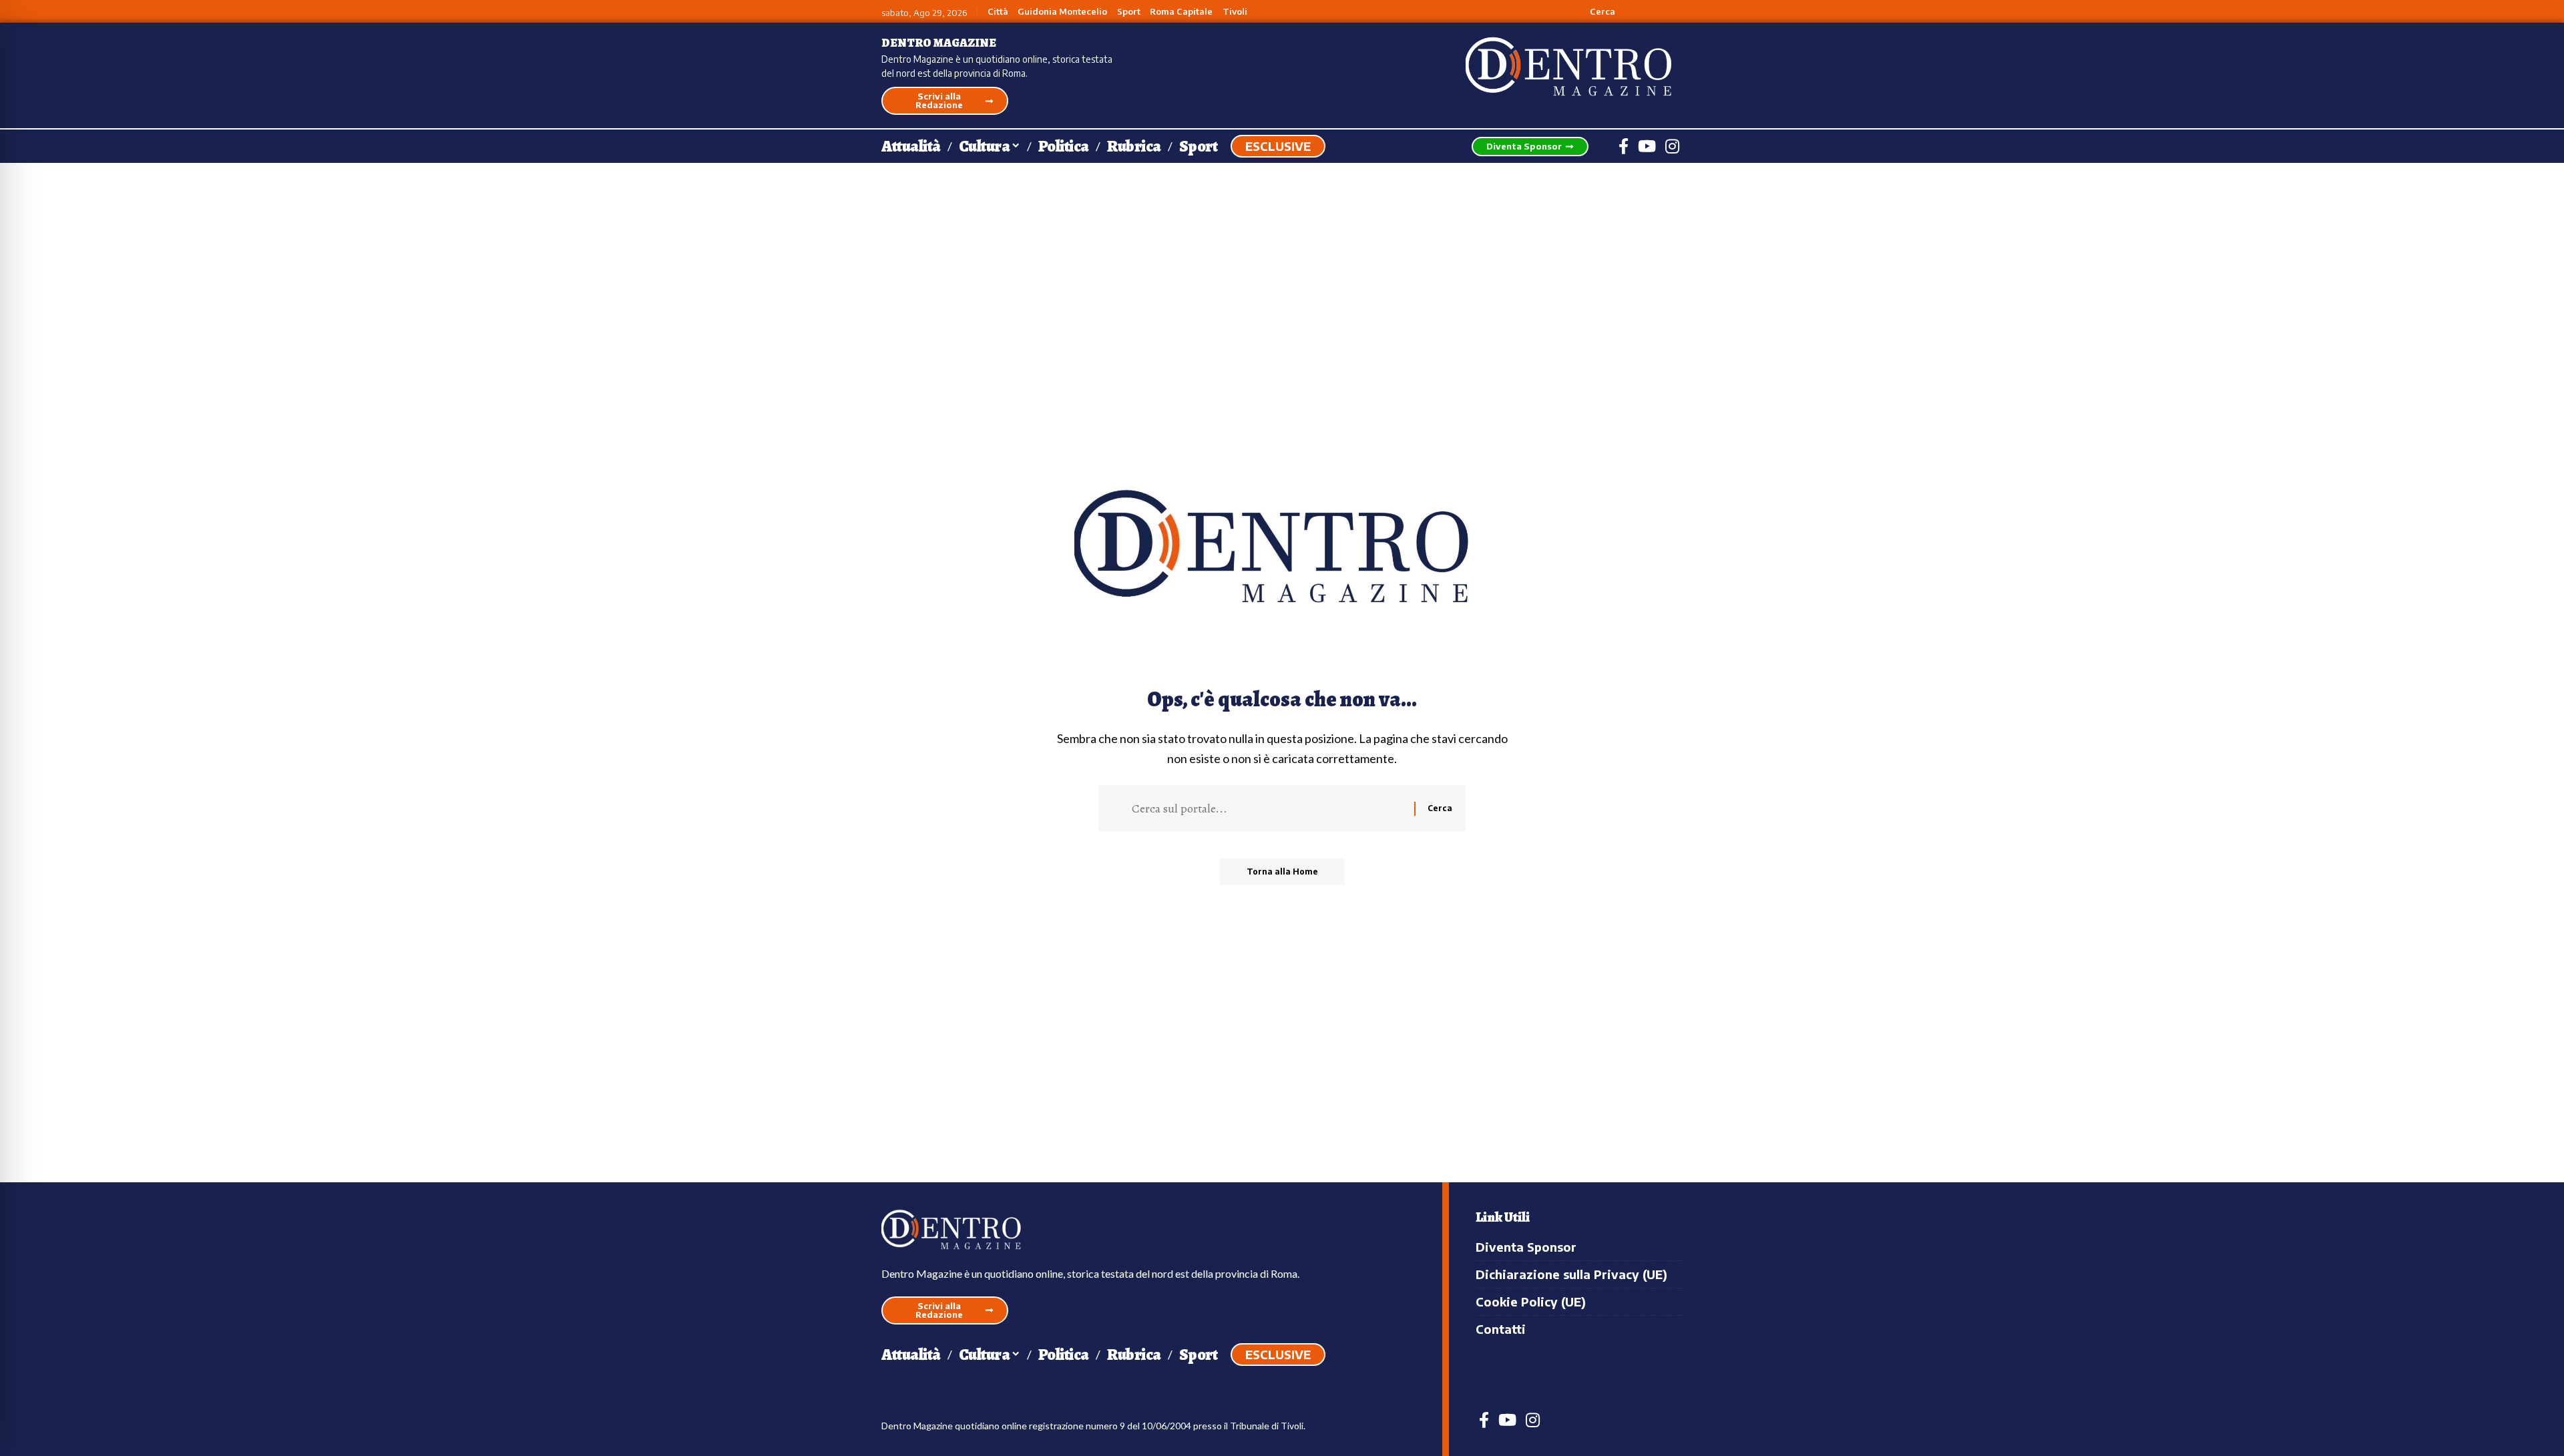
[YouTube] (1647, 146)
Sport (1129, 12)
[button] (1595, 11)
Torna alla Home (1282, 872)
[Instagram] (1672, 146)
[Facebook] (1624, 146)
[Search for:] (1268, 808)
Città (998, 12)
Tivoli (1235, 12)
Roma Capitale (1181, 12)
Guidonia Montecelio (1062, 12)
